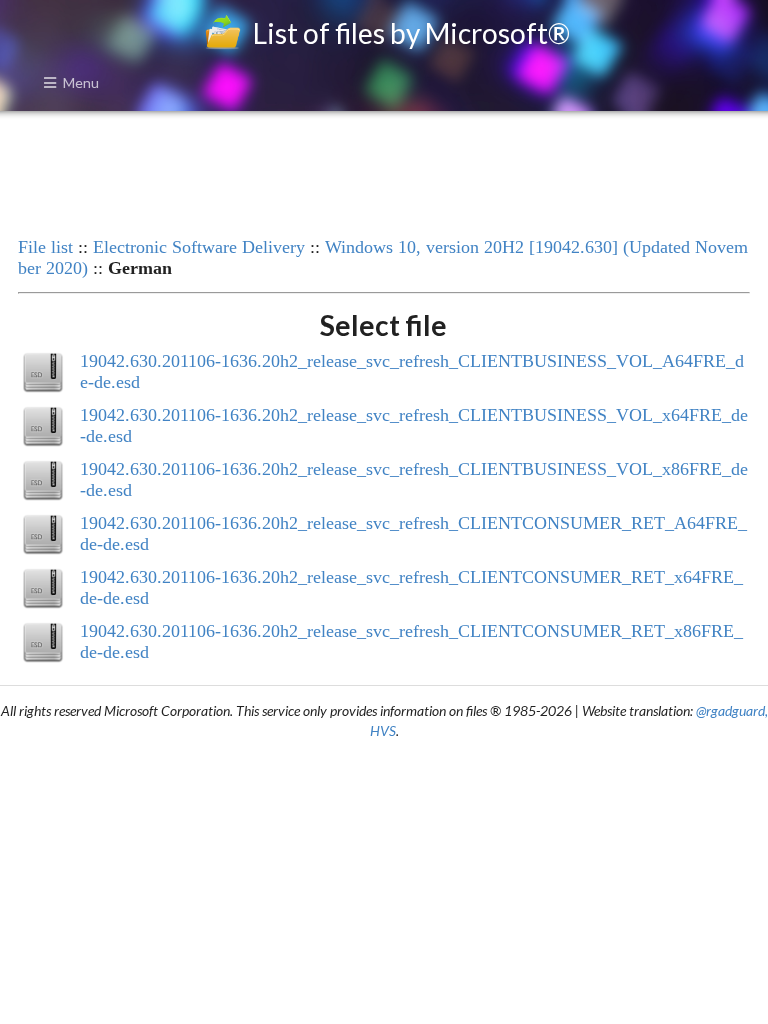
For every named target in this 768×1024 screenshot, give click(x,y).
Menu (81, 82)
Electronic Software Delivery (199, 247)
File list (45, 247)
